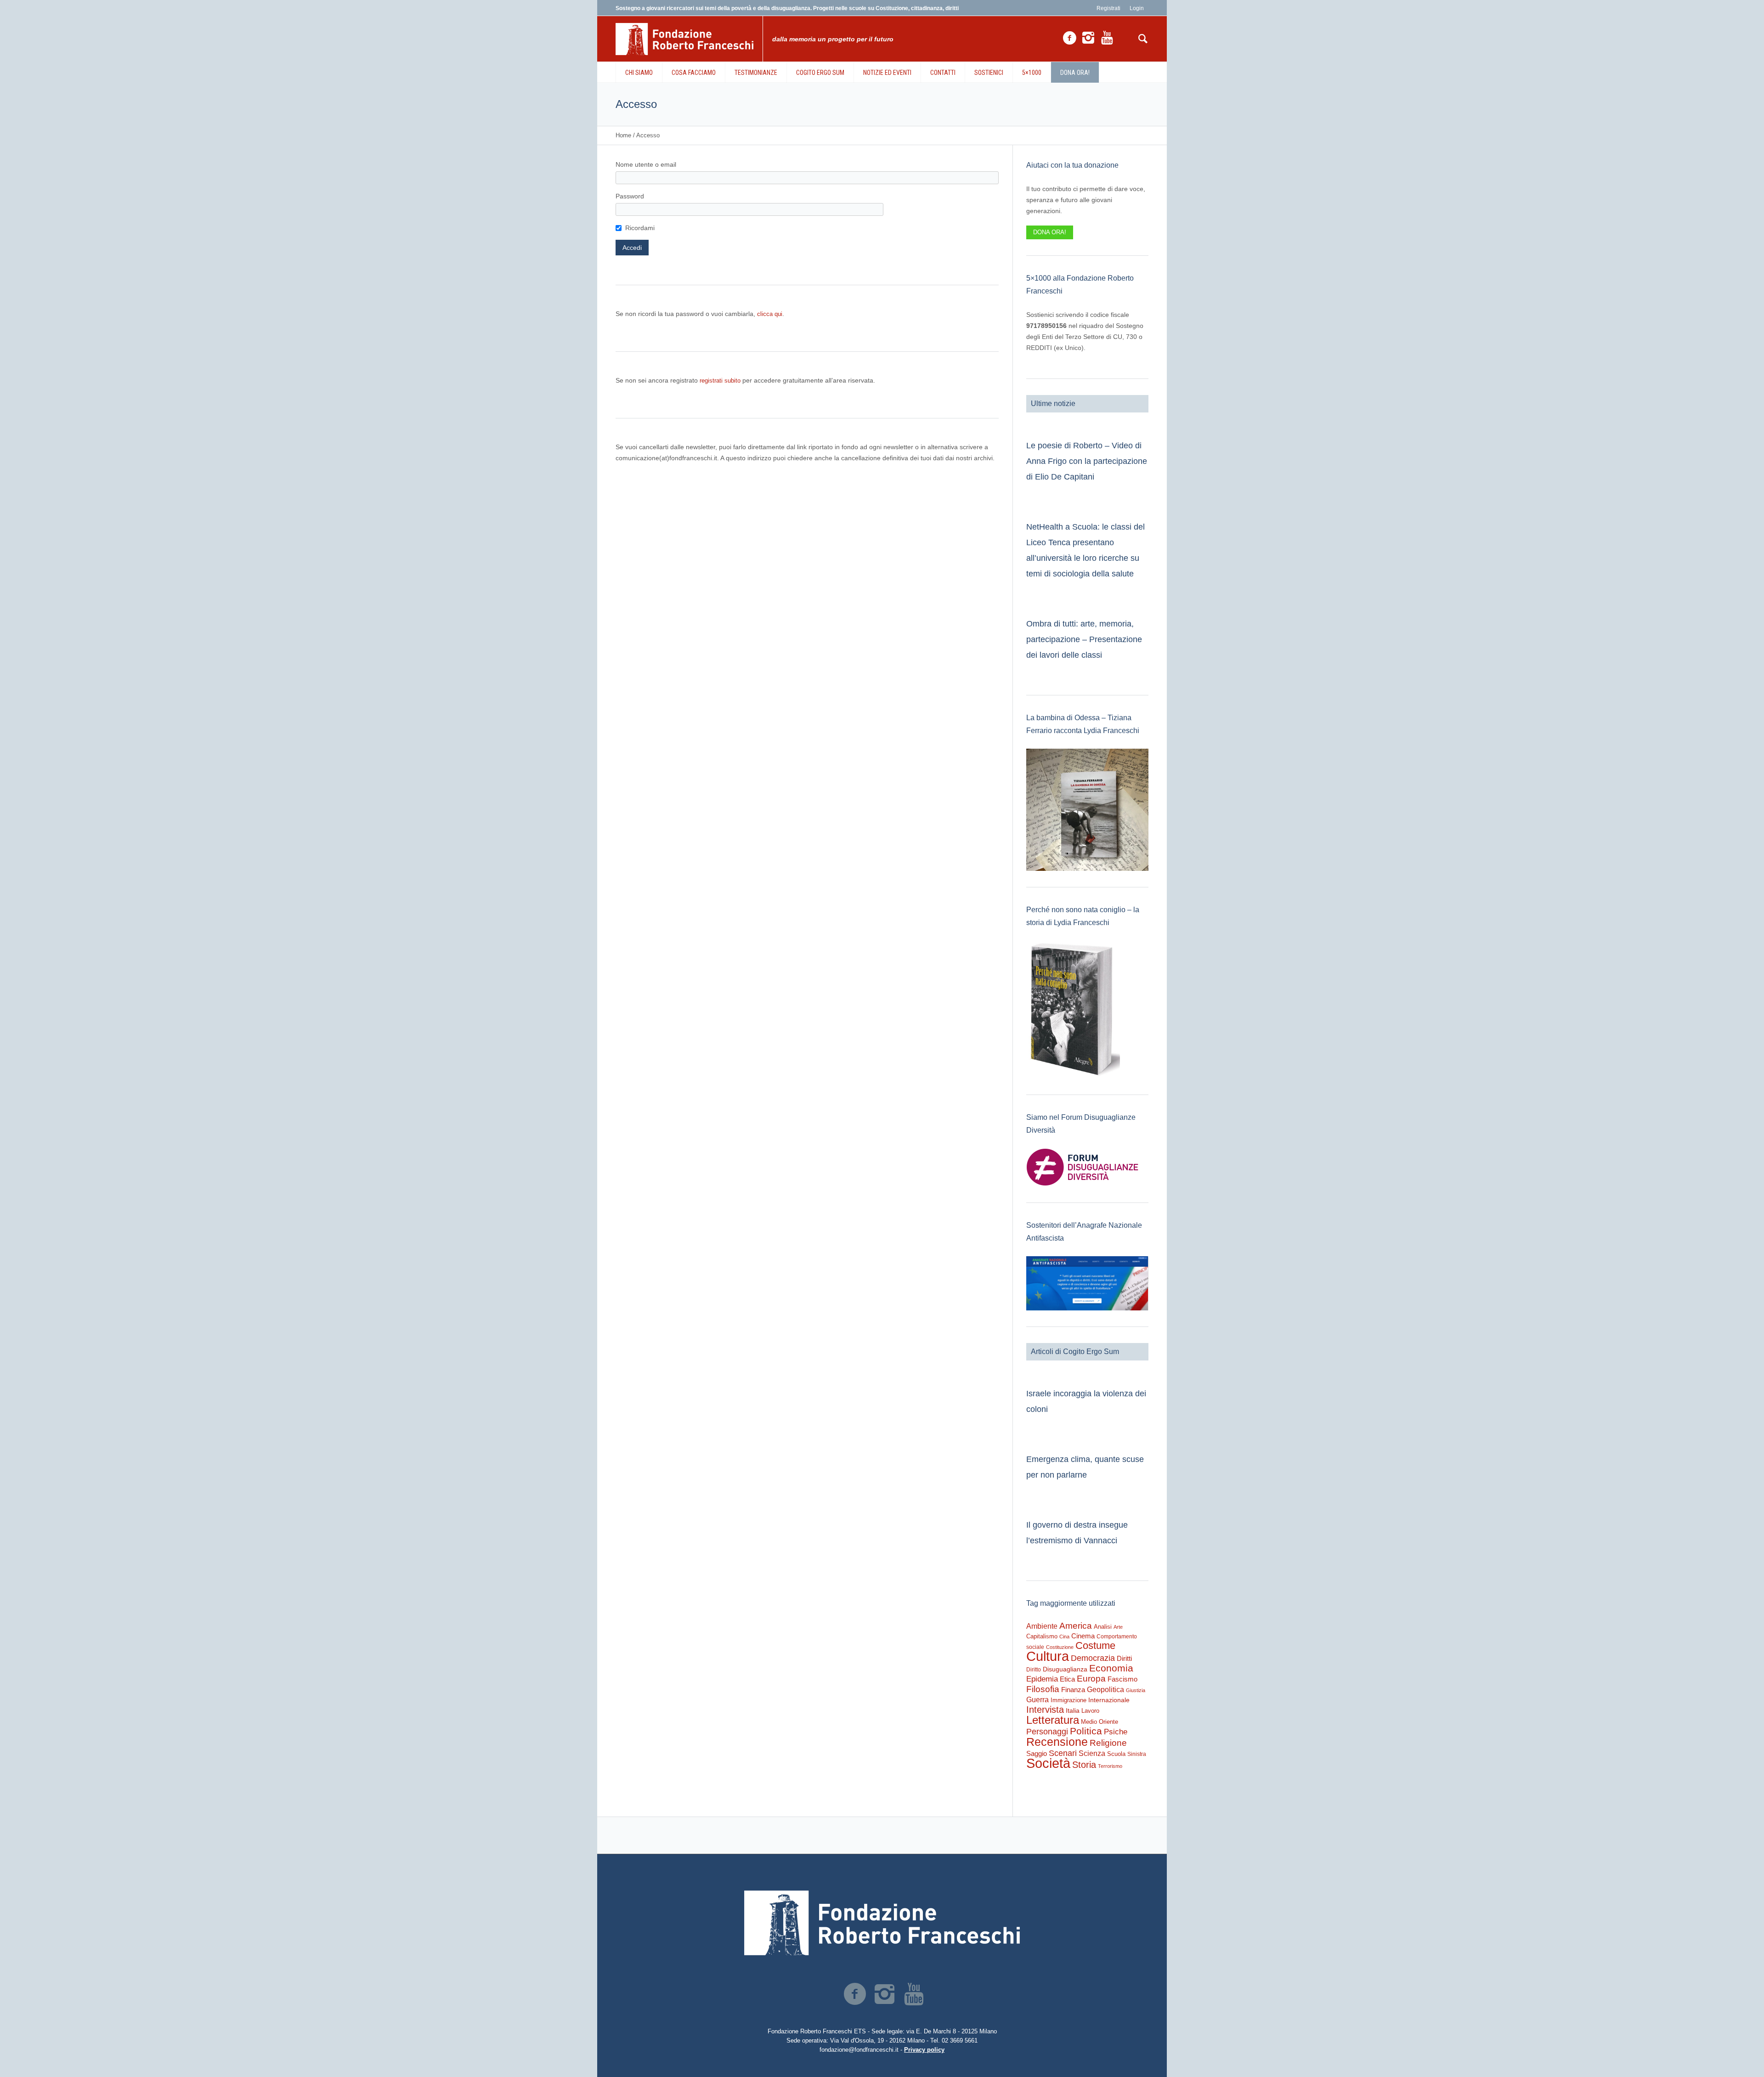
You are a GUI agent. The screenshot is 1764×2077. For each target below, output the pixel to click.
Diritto (1034, 1670)
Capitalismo (1042, 1636)
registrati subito (720, 381)
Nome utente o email (646, 164)
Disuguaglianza (1065, 1669)
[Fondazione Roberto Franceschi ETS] (882, 1923)
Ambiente (1042, 1626)
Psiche (1116, 1732)
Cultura (1048, 1656)
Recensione (1057, 1742)
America (1076, 1626)
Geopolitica (1105, 1690)
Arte (1118, 1627)
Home (623, 135)
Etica (1067, 1679)
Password (630, 196)
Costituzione (1060, 1647)
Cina (1064, 1637)
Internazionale (1109, 1700)
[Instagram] (1088, 38)
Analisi (1103, 1627)
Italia (1073, 1711)
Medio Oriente (1100, 1722)
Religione (1108, 1743)
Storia (1084, 1765)
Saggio (1037, 1753)
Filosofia (1043, 1689)
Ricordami (640, 228)
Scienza (1092, 1753)
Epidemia (1042, 1679)
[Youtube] (1107, 38)
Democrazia (1093, 1658)
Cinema (1083, 1636)
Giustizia (1136, 1690)
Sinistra (1137, 1754)
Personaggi (1047, 1731)
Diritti (1124, 1658)
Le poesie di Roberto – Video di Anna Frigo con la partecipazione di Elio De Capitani (1087, 461)
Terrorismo (1110, 1766)
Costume (1095, 1646)
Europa (1091, 1679)
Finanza (1073, 1690)
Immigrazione (1069, 1700)
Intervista (1045, 1710)
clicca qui (770, 314)
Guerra (1037, 1699)
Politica (1086, 1731)
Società (1048, 1763)
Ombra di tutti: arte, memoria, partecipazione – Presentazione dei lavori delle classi (1084, 639)
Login (1137, 8)
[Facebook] (1069, 38)
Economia (1111, 1668)
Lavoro (1090, 1711)
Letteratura (1053, 1720)
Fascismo (1122, 1679)
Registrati (1108, 8)
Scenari (1063, 1753)
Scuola (1116, 1754)
